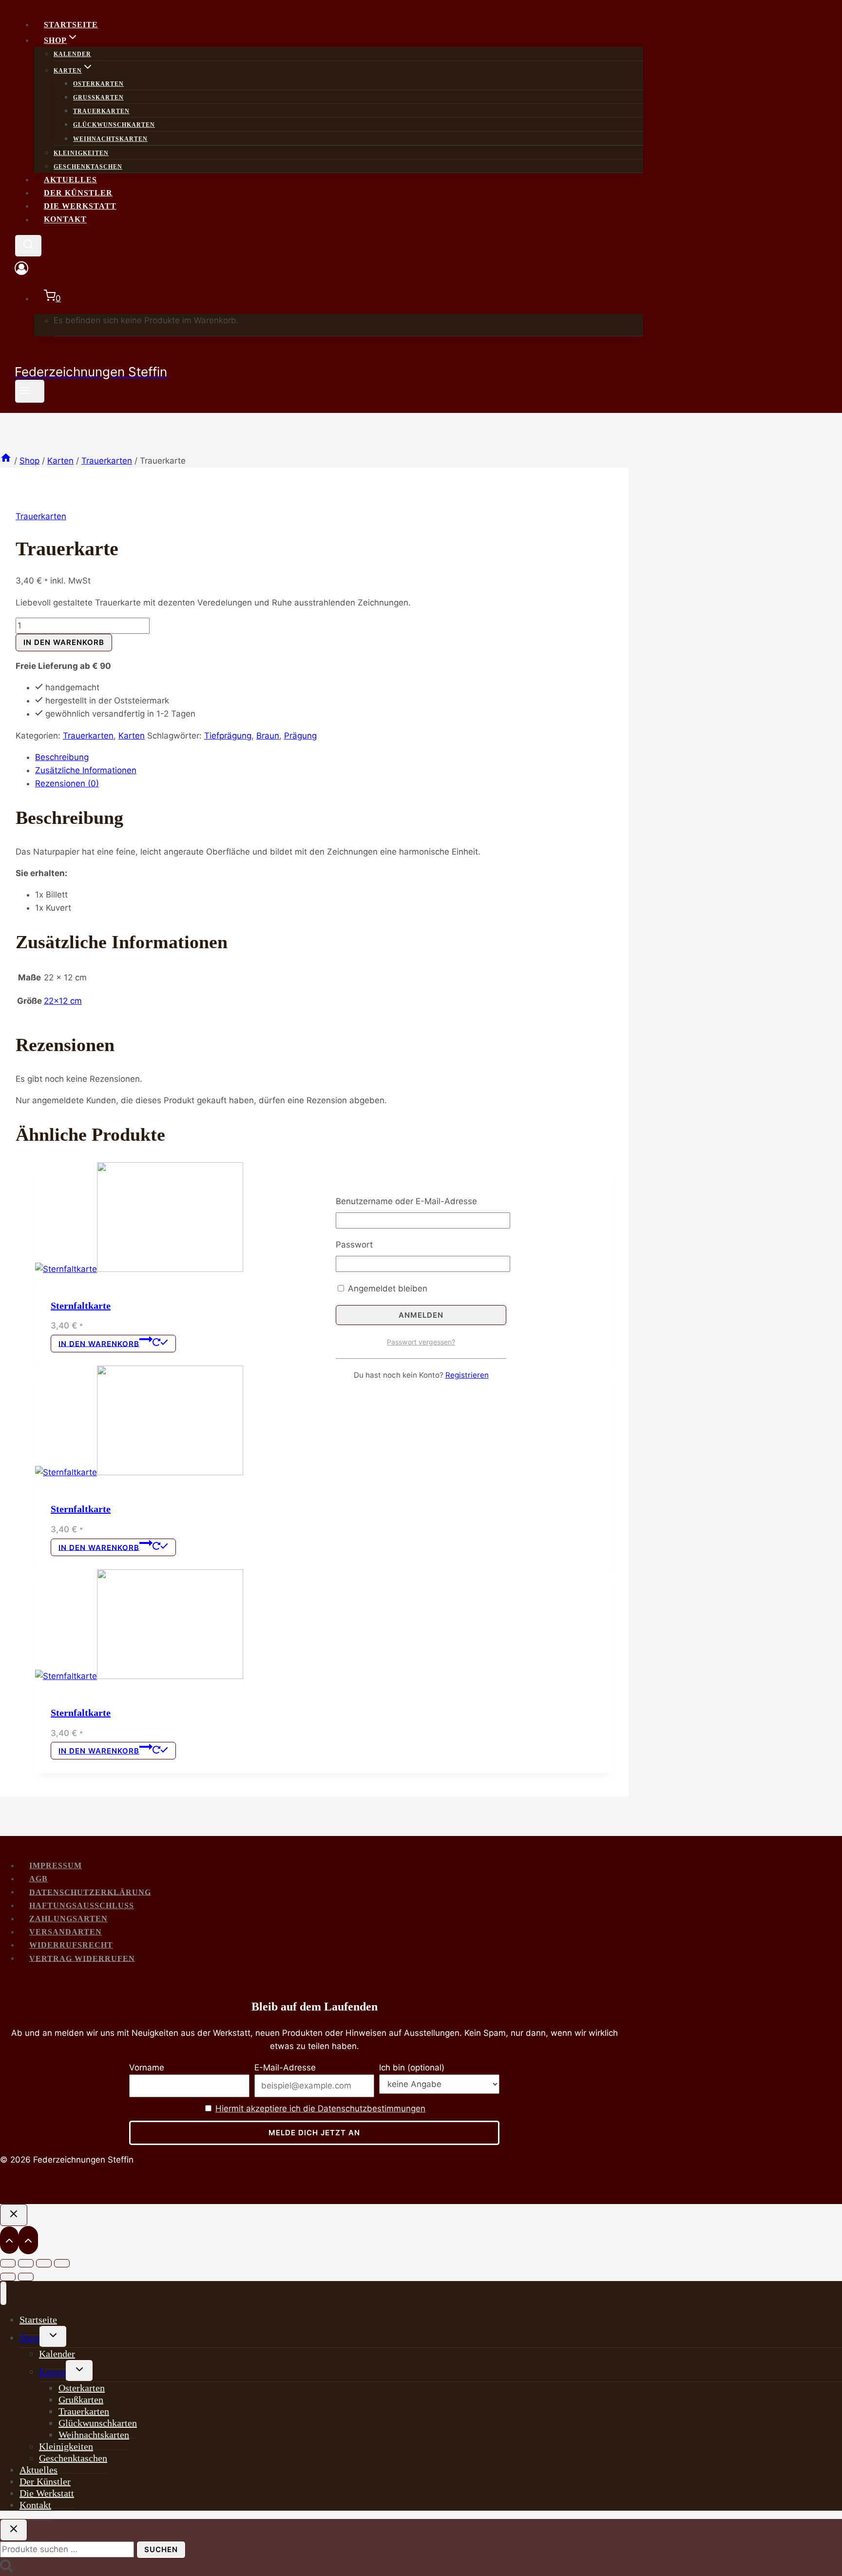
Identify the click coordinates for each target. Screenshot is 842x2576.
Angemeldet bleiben (386, 1288)
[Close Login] (14, 2215)
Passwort (354, 1245)
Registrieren (467, 1375)
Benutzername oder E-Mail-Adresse (406, 1201)
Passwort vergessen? (421, 1342)
